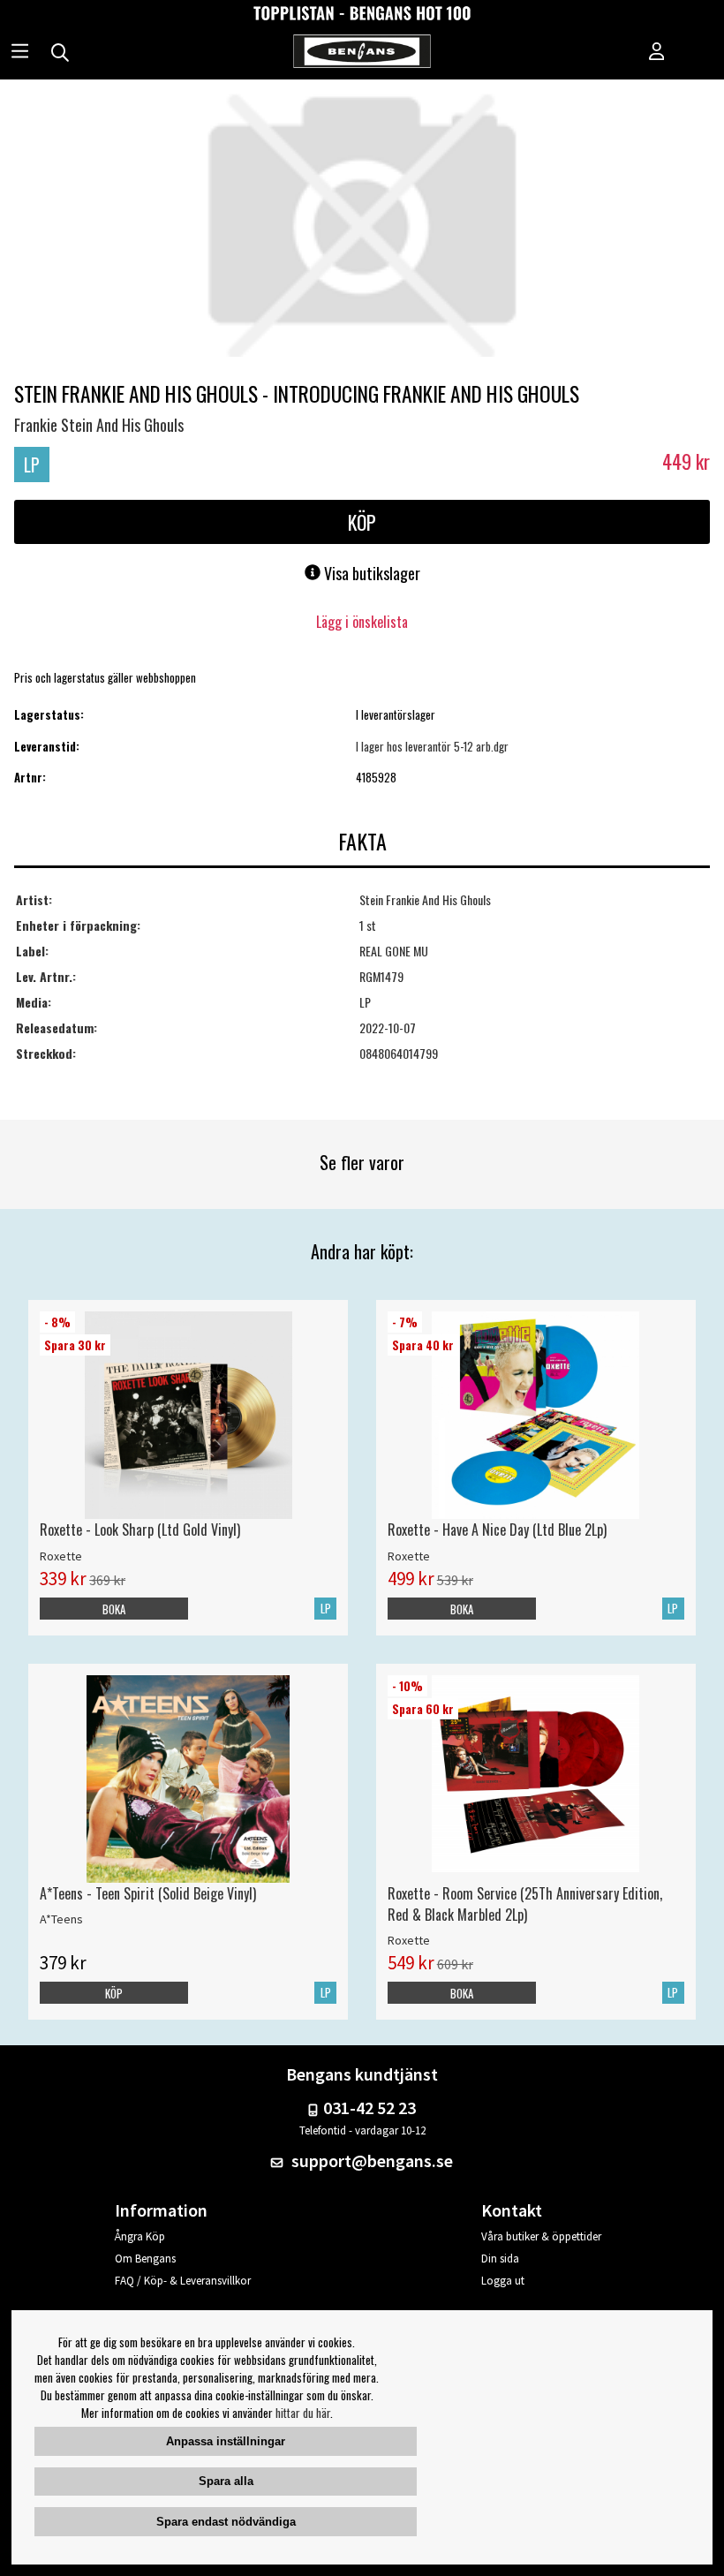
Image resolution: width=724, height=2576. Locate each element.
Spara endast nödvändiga (226, 2522)
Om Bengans (145, 2259)
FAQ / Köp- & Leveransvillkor (183, 2281)
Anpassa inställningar (226, 2441)
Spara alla (226, 2481)
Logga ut (503, 2281)
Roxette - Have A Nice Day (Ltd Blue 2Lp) (497, 1530)
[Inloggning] (657, 53)
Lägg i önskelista (362, 622)
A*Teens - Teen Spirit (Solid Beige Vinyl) (148, 1893)
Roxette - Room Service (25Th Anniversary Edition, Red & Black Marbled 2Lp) (525, 1904)
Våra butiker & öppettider (541, 2236)
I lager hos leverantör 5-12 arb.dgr (432, 746)
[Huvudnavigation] (20, 53)
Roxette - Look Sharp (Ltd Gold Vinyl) (140, 1530)
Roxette (61, 1556)
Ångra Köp (140, 2236)
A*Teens (61, 1919)
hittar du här (303, 2413)
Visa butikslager (370, 573)
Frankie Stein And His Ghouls (99, 425)
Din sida (500, 2259)
